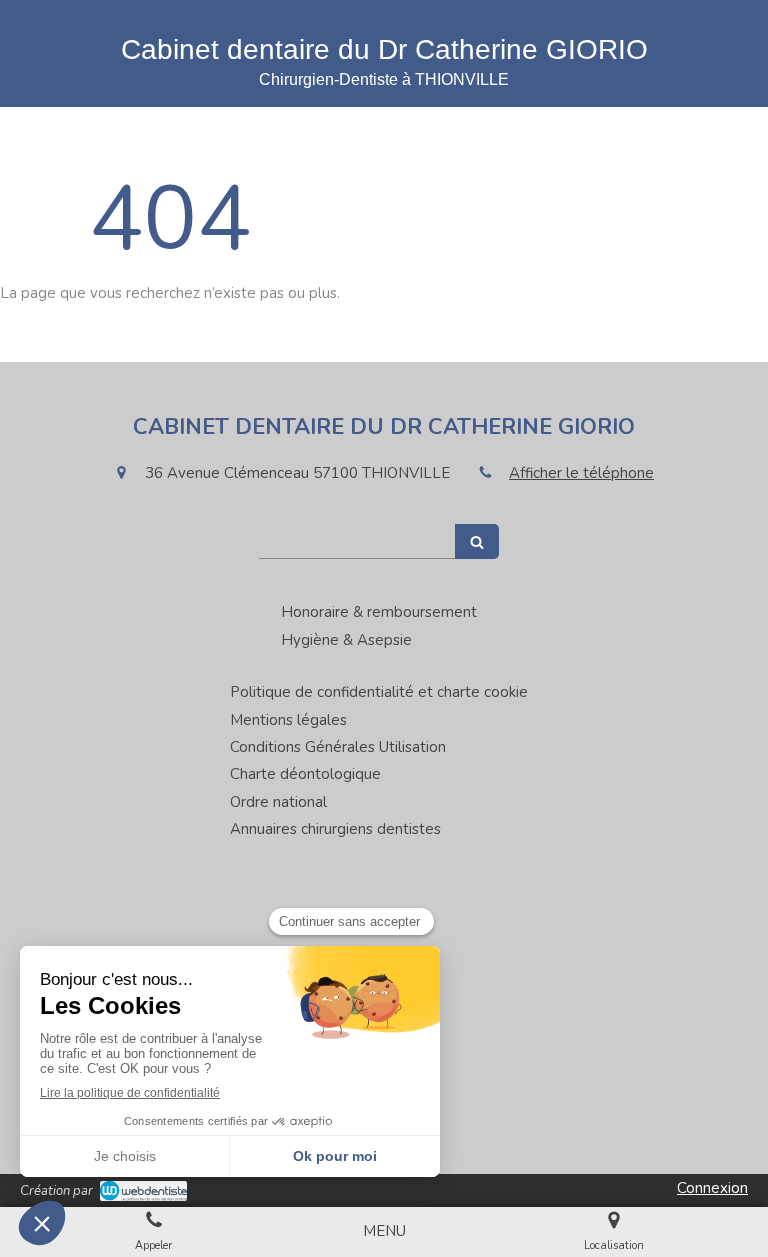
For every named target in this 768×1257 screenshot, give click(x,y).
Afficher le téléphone (581, 473)
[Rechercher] (477, 541)
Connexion (712, 1188)
